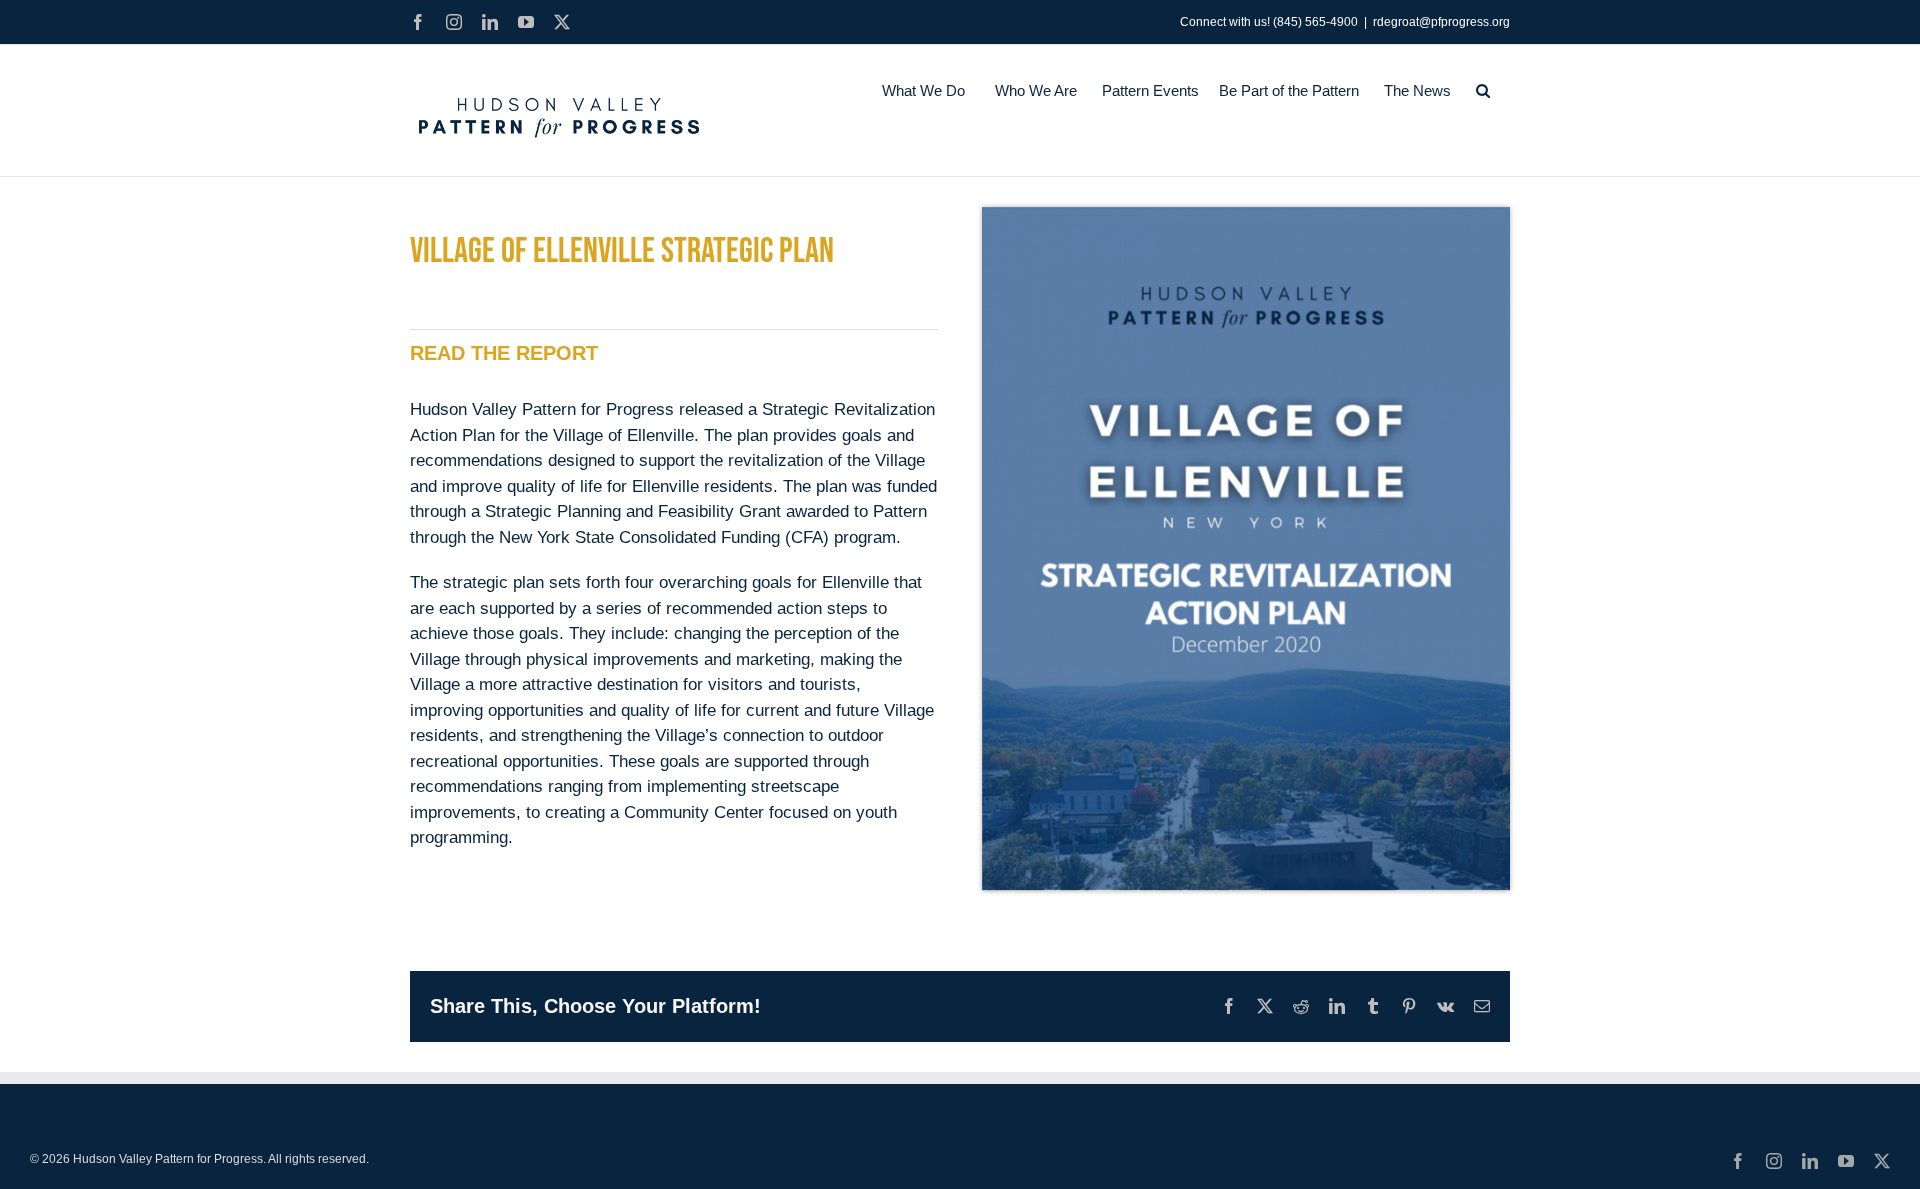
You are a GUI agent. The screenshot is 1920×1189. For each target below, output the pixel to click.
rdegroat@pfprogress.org (1441, 22)
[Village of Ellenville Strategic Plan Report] (1246, 215)
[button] (1483, 90)
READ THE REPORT (504, 353)
